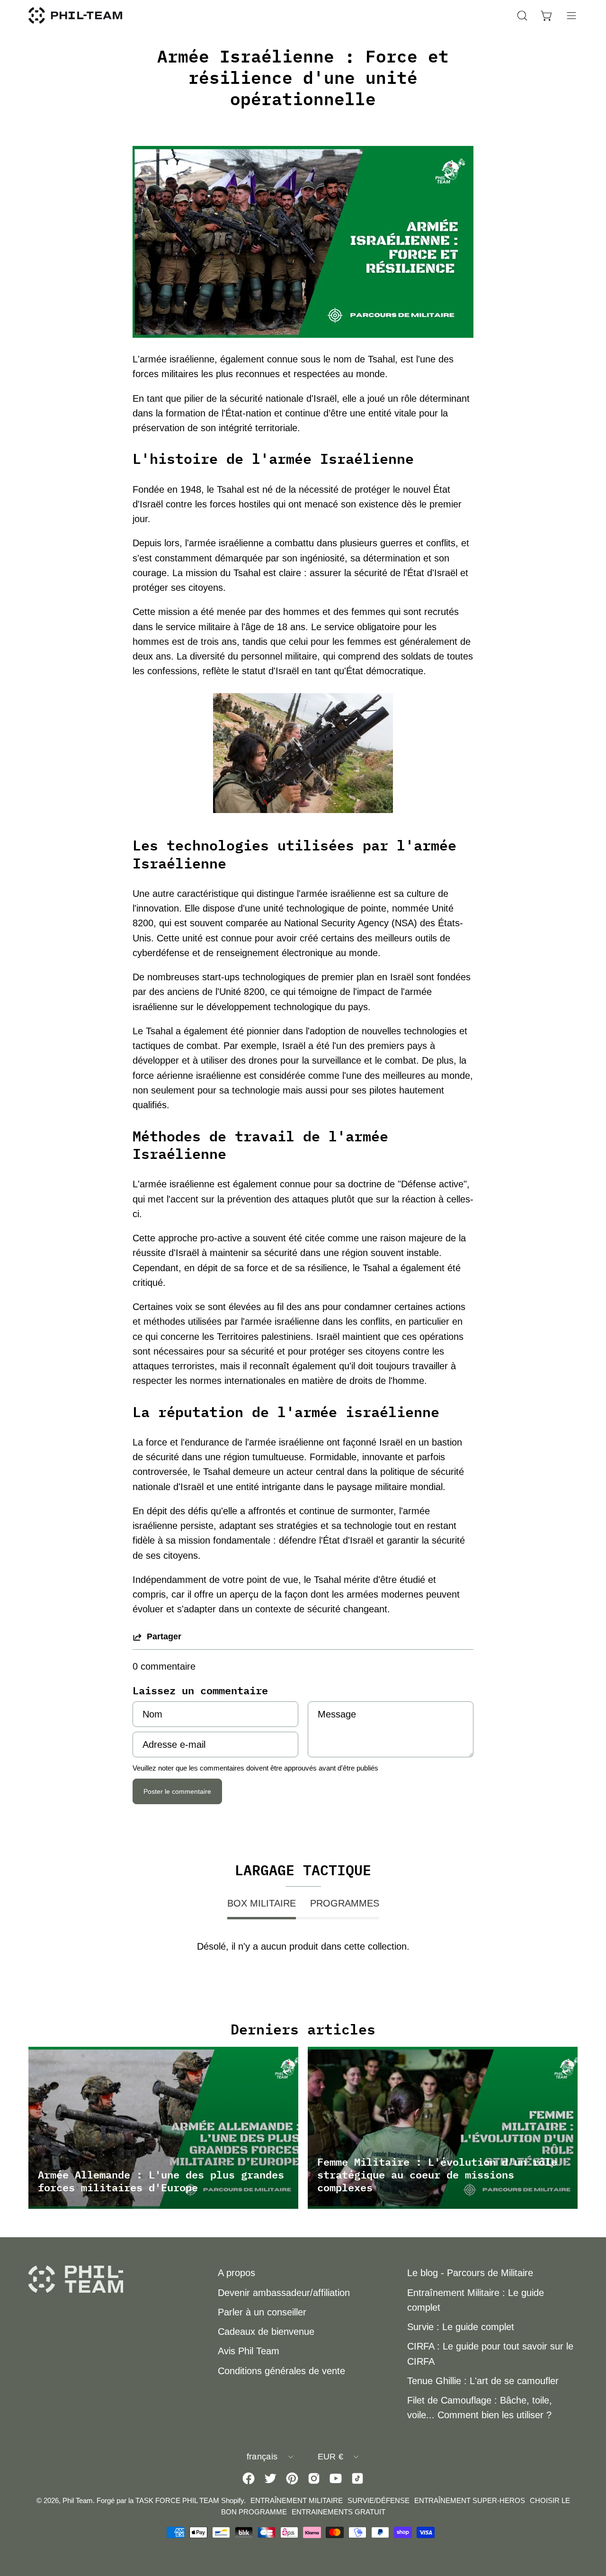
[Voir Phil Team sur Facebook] (249, 2478)
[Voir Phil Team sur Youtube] (336, 2478)
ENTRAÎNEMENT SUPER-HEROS (470, 2500)
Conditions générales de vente (281, 2371)
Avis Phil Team (249, 2351)
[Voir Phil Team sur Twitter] (270, 2478)
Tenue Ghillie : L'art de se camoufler (483, 2381)
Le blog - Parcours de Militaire (470, 2273)
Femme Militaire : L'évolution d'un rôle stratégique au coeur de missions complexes (437, 2174)
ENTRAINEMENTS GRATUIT (339, 2512)
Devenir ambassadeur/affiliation (284, 2293)
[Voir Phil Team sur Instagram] (314, 2478)
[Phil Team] (76, 15)
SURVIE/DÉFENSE (379, 2500)
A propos (236, 2273)
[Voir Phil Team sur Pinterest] (292, 2478)
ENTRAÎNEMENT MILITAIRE (297, 2500)
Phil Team (78, 2500)
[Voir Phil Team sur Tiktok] (357, 2478)
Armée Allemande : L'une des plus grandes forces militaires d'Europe (161, 2181)
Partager (164, 1636)
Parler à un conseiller (262, 2312)
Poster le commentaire (177, 1791)
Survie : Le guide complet (461, 2327)
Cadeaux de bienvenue (266, 2332)
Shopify (232, 2500)
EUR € (331, 2457)
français (262, 2457)
